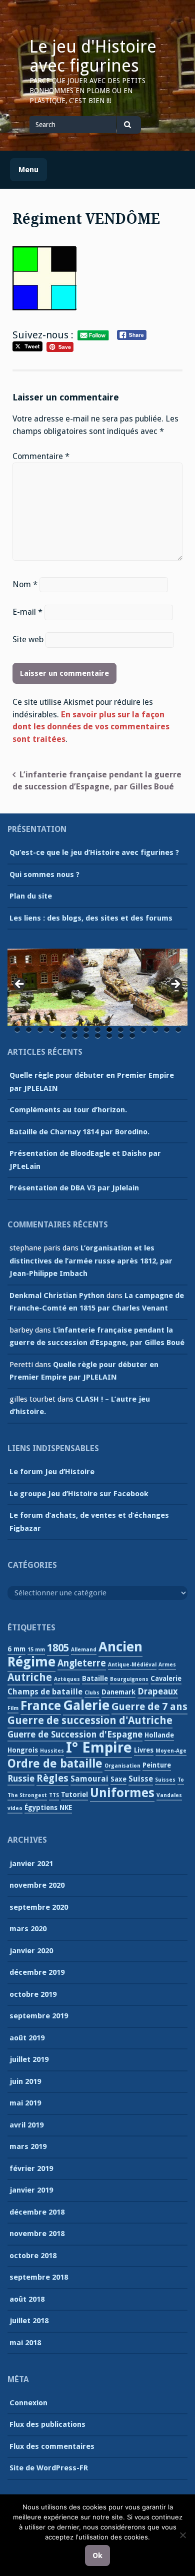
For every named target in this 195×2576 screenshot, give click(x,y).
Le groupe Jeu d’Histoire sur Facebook (79, 1494)
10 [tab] (121, 1030)
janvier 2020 (31, 1951)
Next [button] (175, 985)
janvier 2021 (31, 1864)
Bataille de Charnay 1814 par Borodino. (79, 1132)
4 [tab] (52, 1030)
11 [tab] (132, 1030)
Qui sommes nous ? (44, 875)
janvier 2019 (31, 2190)
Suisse (141, 1779)
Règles (52, 1778)
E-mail (27, 612)
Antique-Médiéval (132, 1665)
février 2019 (31, 2169)
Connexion (28, 2403)
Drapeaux (158, 1691)
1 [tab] (17, 1030)
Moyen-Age (171, 1751)
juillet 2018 (29, 2321)
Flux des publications (47, 2424)
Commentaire (41, 456)
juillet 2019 (29, 2059)
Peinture (157, 1765)
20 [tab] (109, 1036)
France (41, 1706)
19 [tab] (98, 1036)
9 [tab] (109, 1030)
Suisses (165, 1780)
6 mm (16, 1649)
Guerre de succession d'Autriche (90, 1721)
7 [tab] (86, 1030)
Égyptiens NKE (48, 1808)
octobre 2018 (33, 2256)
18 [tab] (86, 1036)
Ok (97, 2555)
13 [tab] (155, 1030)
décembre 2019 (37, 1972)
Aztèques (67, 1679)
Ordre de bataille (55, 1764)
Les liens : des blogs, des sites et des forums (91, 918)
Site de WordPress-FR (49, 2468)
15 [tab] (178, 1030)
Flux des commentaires (52, 2446)
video (15, 1808)
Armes (167, 1665)
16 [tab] (63, 1036)
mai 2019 (25, 2103)
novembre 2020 (37, 1885)
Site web (28, 639)
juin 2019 (25, 2081)
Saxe (118, 1779)
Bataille (95, 1678)
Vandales (169, 1795)
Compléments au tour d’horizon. (68, 1110)
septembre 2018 (39, 2277)
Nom (25, 584)
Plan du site (31, 896)
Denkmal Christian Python (57, 1296)
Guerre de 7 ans (149, 1706)
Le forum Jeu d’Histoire (52, 1472)
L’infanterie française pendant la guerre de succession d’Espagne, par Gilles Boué (97, 781)
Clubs (92, 1693)
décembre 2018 (37, 2212)
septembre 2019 (39, 2016)
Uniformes (122, 1793)
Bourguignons (129, 1679)
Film (13, 1708)
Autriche (30, 1677)
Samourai (89, 1779)
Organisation (122, 1766)
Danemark (118, 1692)
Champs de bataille (45, 1692)
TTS (54, 1795)
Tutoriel (74, 1795)
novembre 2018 (37, 2234)
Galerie (86, 1705)
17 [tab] (75, 1036)
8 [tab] (98, 1030)
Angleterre (82, 1663)
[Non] (182, 2535)
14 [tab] (167, 1030)
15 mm (36, 1650)
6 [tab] (75, 1030)
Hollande (159, 1735)
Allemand (84, 1650)
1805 (58, 1648)
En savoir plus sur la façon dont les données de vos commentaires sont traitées (91, 727)
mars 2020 (28, 1929)
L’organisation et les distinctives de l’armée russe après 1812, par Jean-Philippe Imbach (91, 1261)
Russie (21, 1779)
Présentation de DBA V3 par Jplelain (74, 1188)
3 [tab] (40, 1030)
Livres (144, 1750)
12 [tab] (144, 1030)
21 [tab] (121, 1036)
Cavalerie (166, 1678)
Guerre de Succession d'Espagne (75, 1735)
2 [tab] (29, 1030)
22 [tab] (132, 1036)
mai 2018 (25, 2343)
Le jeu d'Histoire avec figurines (93, 56)
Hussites (52, 1751)
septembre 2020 (39, 1907)
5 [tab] (63, 1030)
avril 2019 (26, 2125)
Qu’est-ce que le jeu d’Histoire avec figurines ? (94, 852)
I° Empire (99, 1748)
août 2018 (27, 2299)
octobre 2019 (33, 1994)
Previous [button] (20, 985)
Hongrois (23, 1750)
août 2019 (27, 2038)
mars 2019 (28, 2146)
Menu (28, 170)
